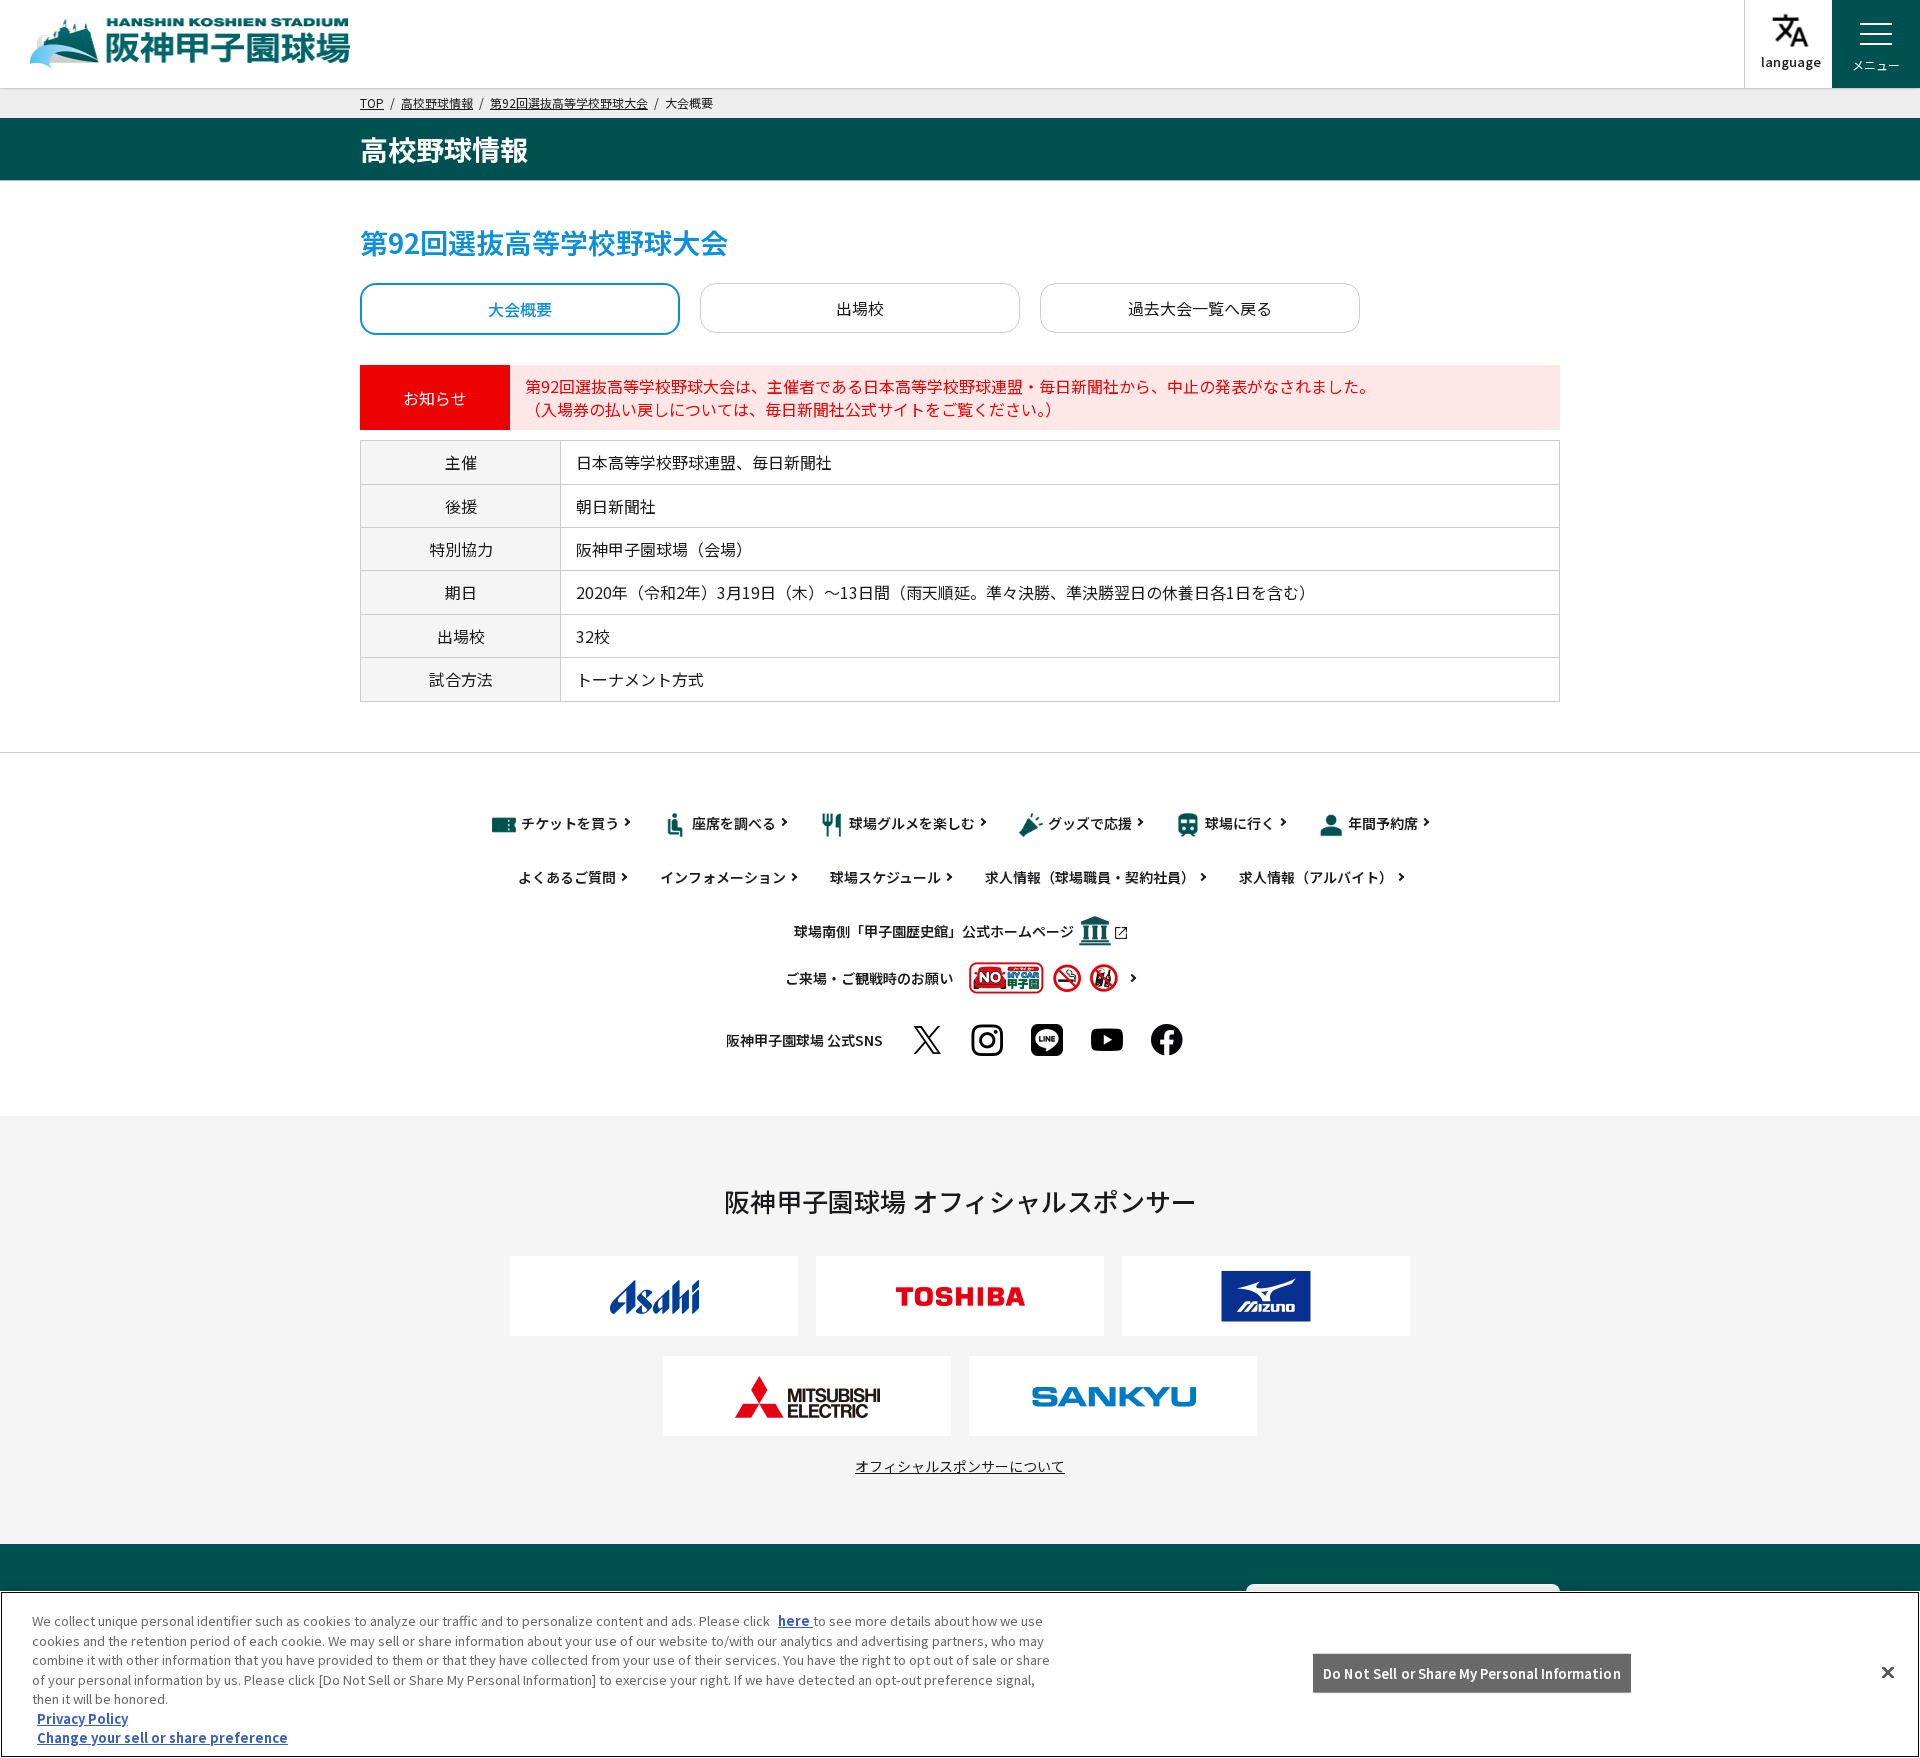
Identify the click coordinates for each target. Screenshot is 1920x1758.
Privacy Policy (82, 1718)
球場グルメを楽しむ (912, 823)
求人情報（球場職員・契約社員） (1090, 877)
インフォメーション (723, 877)
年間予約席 (1383, 823)
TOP (372, 102)
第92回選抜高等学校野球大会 (569, 102)
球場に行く (1240, 823)
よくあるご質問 (567, 877)
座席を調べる (734, 823)
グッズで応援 (1090, 823)
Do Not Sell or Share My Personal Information (1472, 1672)
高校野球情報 (437, 102)
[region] (960, 1674)
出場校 (860, 308)
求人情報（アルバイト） (1316, 877)
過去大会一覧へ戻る (1200, 308)
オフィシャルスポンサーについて (960, 1466)
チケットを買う (570, 823)
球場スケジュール (885, 877)
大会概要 (520, 309)
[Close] (1888, 1672)
